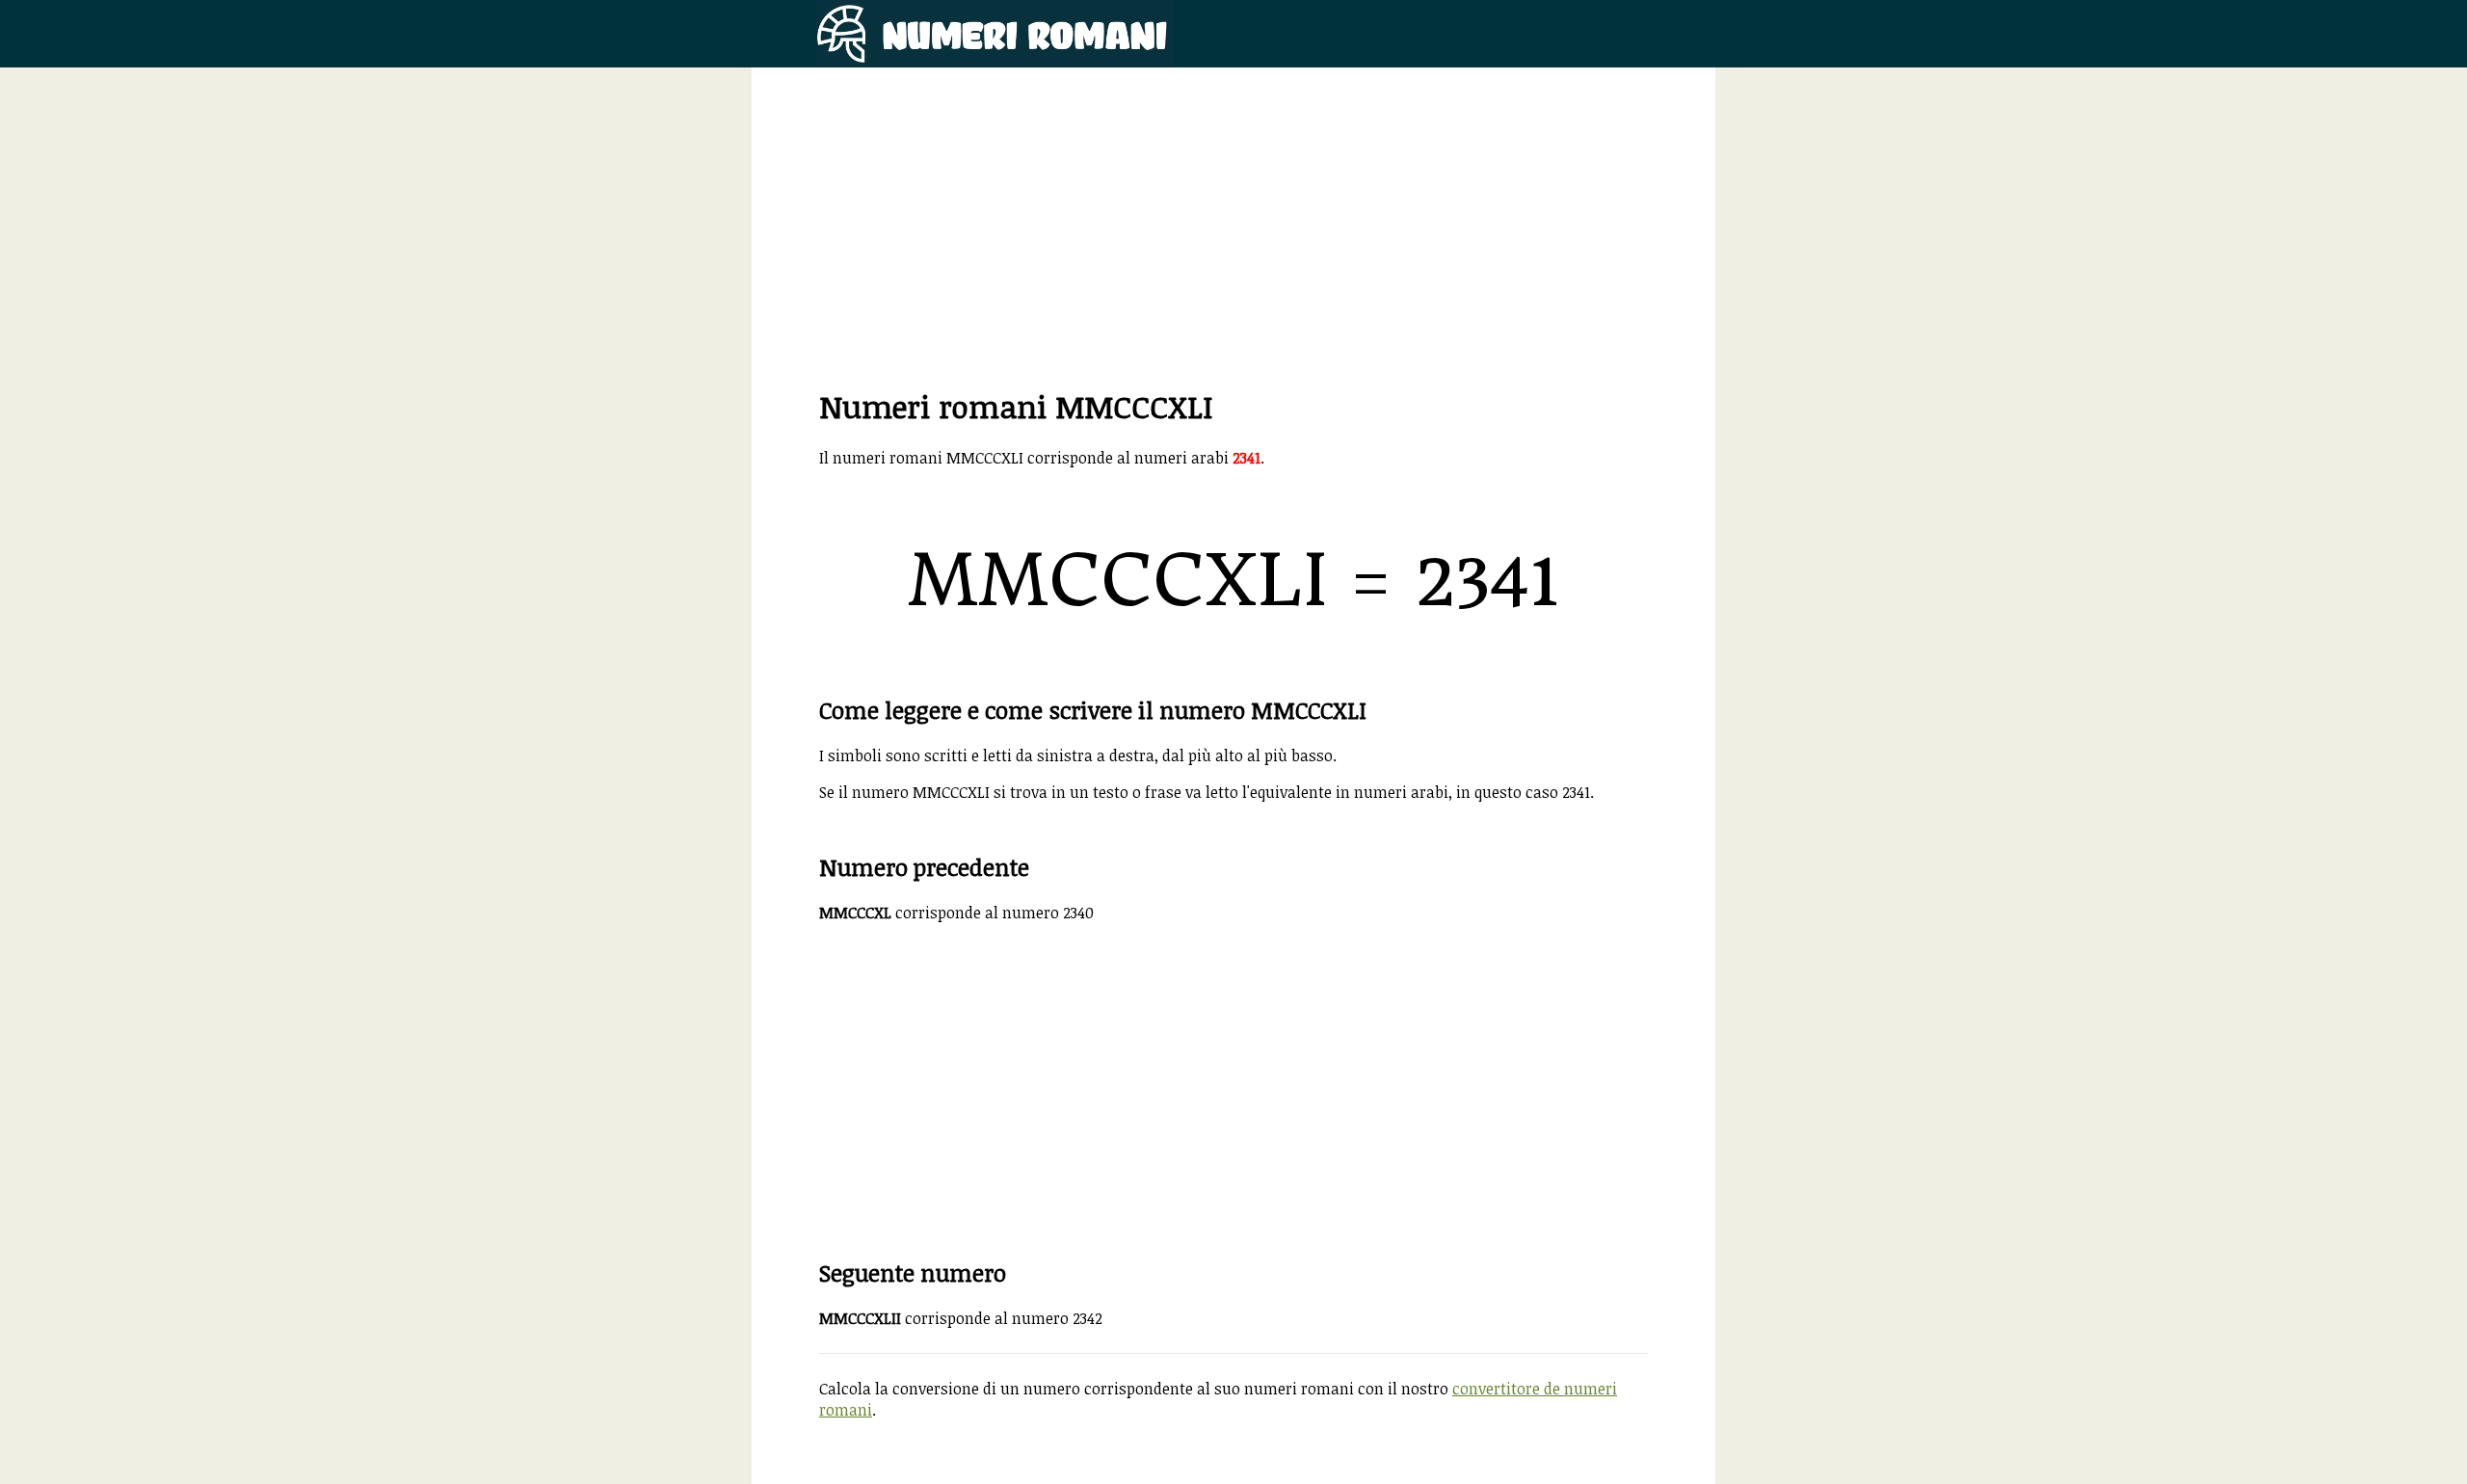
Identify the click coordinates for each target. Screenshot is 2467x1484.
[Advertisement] (1233, 251)
